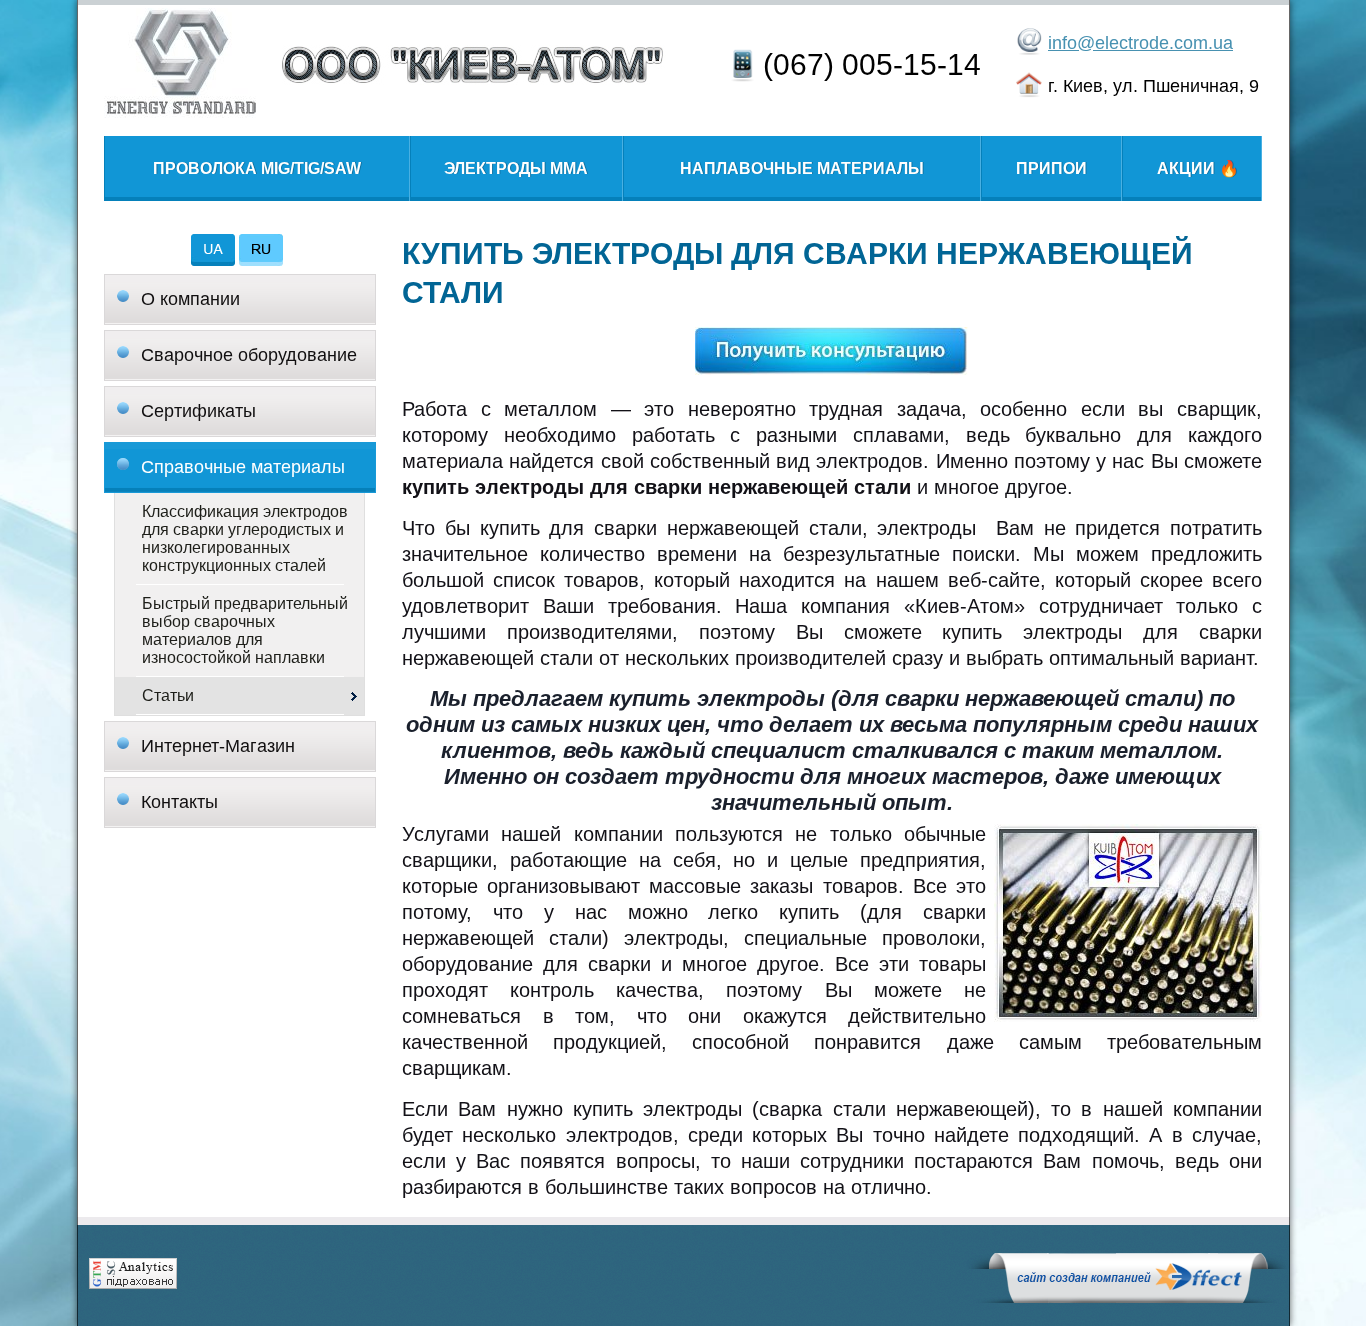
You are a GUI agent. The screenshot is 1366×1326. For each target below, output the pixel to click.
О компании (190, 299)
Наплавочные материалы (802, 168)
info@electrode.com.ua (1140, 43)
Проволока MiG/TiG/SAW (257, 168)
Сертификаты (198, 411)
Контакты (179, 802)
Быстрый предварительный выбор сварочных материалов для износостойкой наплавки (245, 630)
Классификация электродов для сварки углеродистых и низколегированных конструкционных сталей (245, 538)
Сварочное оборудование (249, 355)
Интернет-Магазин (218, 746)
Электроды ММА (516, 168)
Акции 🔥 (1192, 168)
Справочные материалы (243, 467)
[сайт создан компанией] (1128, 1298)
